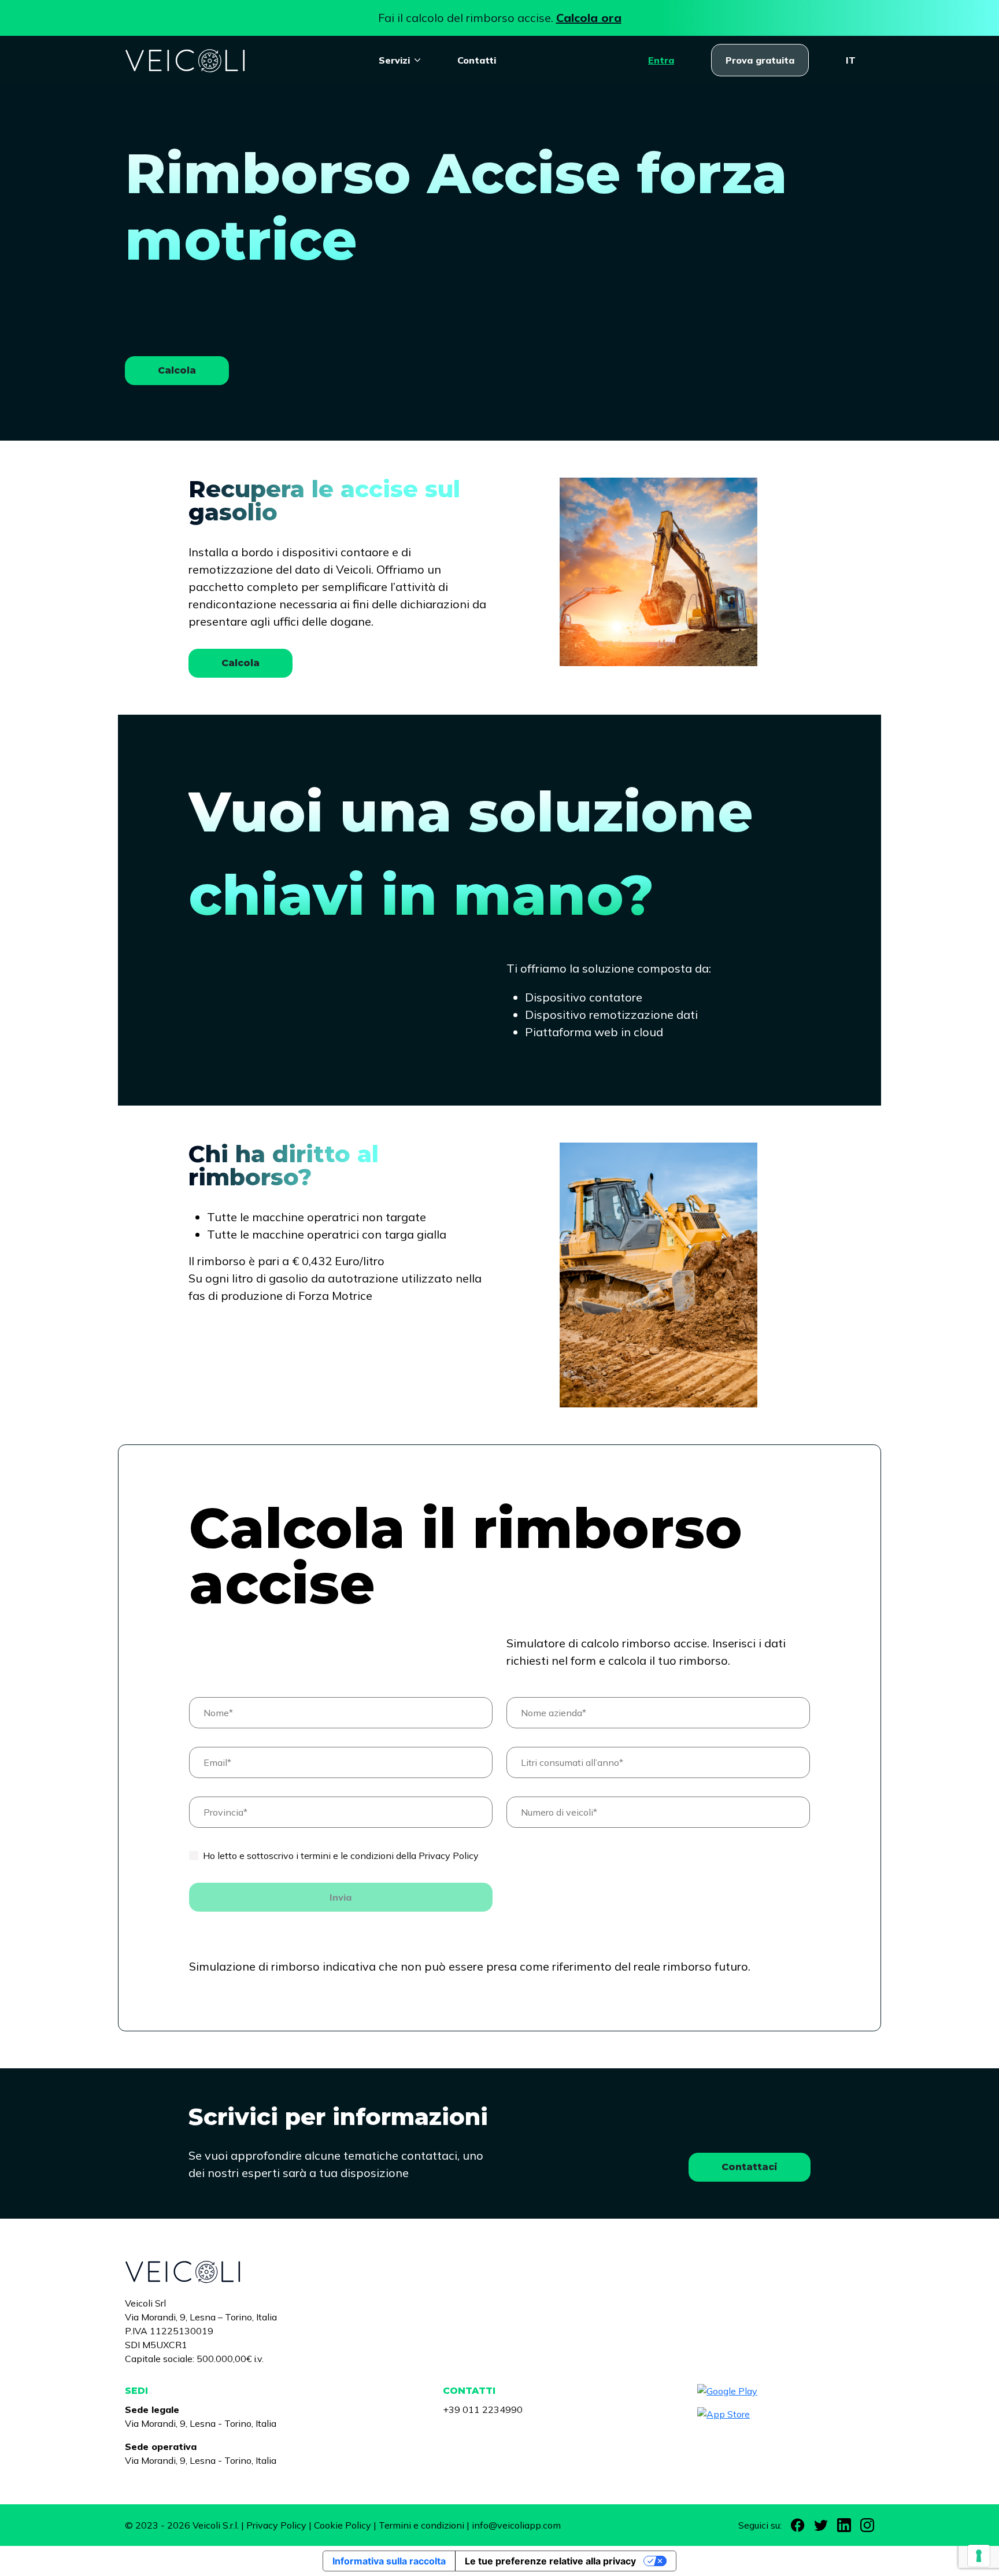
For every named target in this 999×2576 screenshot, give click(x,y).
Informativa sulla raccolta (389, 2561)
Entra (661, 60)
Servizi (394, 60)
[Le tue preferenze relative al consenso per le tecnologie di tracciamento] (979, 2556)
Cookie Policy (343, 2525)
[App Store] (786, 2414)
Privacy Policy (276, 2525)
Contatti (477, 60)
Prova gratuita (760, 60)
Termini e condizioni (421, 2525)
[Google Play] (786, 2391)
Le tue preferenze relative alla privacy (550, 2561)
